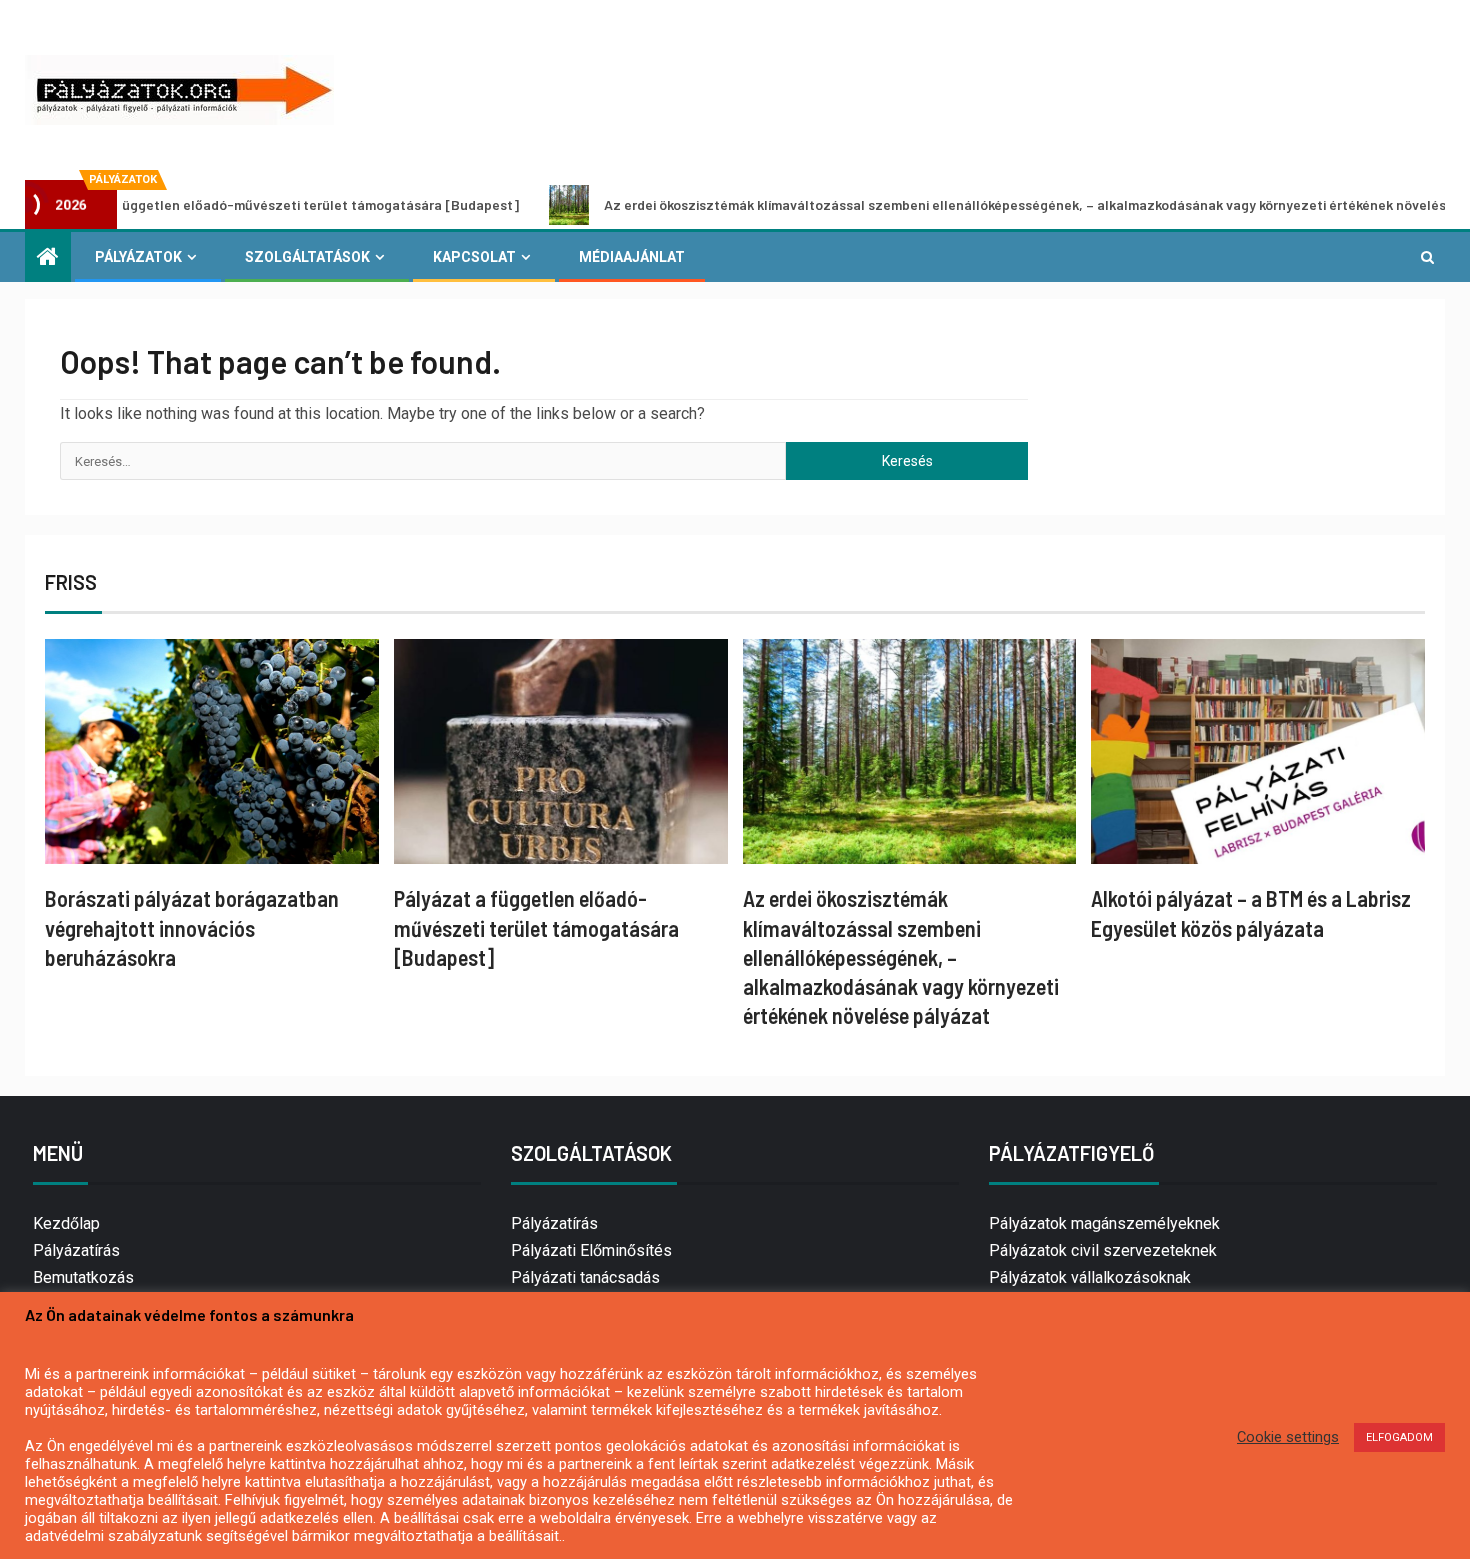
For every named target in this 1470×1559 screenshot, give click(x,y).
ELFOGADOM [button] (1399, 1437)
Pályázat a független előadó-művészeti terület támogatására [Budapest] (536, 927)
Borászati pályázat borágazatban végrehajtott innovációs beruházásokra (192, 927)
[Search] (1427, 257)
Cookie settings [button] (1288, 1437)
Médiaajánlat (632, 257)
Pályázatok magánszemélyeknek (1104, 1223)
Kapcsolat (474, 257)
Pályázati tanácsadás (585, 1277)
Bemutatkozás (83, 1277)
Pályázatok (138, 257)
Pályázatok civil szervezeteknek (1103, 1250)
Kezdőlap (66, 1223)
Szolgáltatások (307, 257)
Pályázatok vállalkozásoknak (1090, 1277)
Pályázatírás (76, 1250)
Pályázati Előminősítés (591, 1250)
